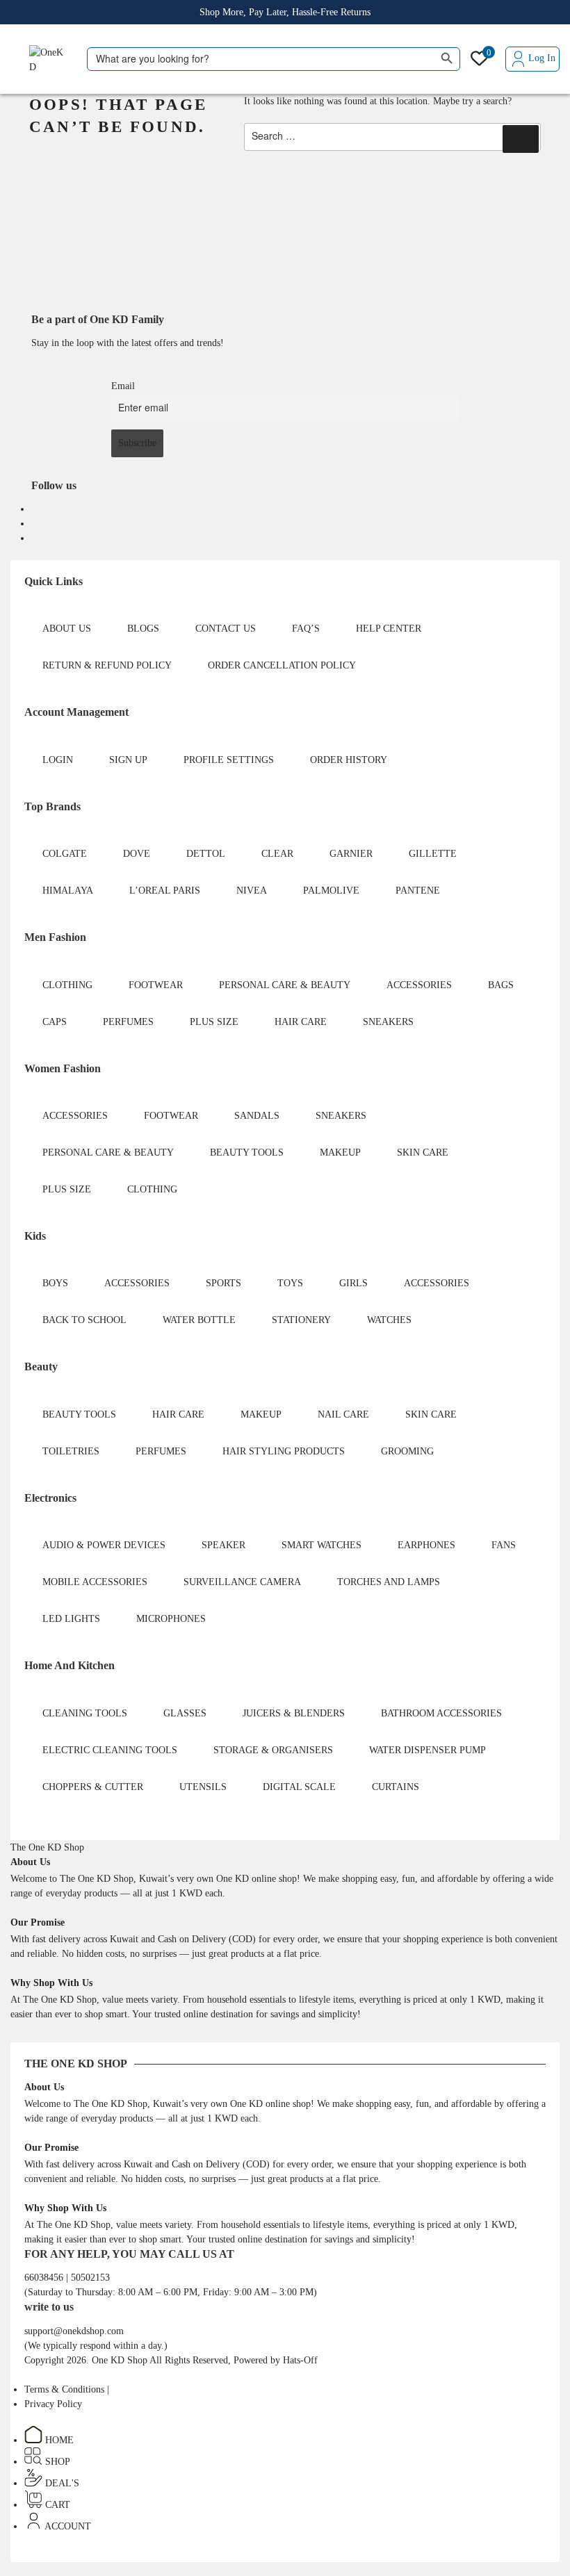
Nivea (252, 891)
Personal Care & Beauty (285, 985)
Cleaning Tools (85, 1713)
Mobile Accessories (95, 1582)
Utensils (203, 1787)
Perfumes (128, 1022)
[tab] (47, 1847)
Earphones (426, 1545)
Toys (290, 1283)
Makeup (340, 1152)
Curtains (396, 1787)
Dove (137, 854)
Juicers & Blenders (294, 1713)
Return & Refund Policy (107, 665)
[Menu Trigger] (18, 62)
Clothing (67, 985)
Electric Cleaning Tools (110, 1750)
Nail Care (343, 1414)
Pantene (418, 891)
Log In (542, 58)
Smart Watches (321, 1545)
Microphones (171, 1619)
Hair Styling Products (284, 1451)
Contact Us (226, 629)
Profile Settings (229, 760)
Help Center (389, 629)
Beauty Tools (247, 1152)
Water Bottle (199, 1320)
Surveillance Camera (242, 1582)
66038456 (45, 2278)
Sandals (257, 1116)
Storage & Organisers (273, 1750)
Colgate (65, 854)
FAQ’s (306, 629)
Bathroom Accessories (441, 1713)
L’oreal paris (165, 891)
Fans (504, 1545)
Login (58, 760)
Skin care (423, 1152)
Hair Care (301, 1022)
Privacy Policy (53, 2404)
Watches (389, 1320)
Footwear (156, 985)
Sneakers (388, 1022)
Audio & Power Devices (104, 1545)
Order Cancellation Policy (282, 665)
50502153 (90, 2278)
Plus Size (214, 1022)
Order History (349, 760)
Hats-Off (300, 2360)
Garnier (351, 854)
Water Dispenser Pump (427, 1750)
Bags (501, 985)
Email (123, 386)
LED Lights (71, 1619)
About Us (67, 629)
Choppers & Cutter (93, 1787)
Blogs (143, 629)
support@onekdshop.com (74, 2331)
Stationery (301, 1320)
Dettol (206, 854)
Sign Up (128, 760)
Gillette (433, 854)
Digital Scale (299, 1787)
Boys (55, 1283)
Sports (223, 1283)
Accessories (419, 985)
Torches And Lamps (389, 1582)
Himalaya (68, 891)
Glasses (185, 1713)
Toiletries (71, 1451)
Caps (55, 1022)
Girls (353, 1283)
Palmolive (331, 891)
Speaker (223, 1545)
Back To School (84, 1320)
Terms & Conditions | (67, 2389)
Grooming (407, 1451)
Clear (277, 854)
